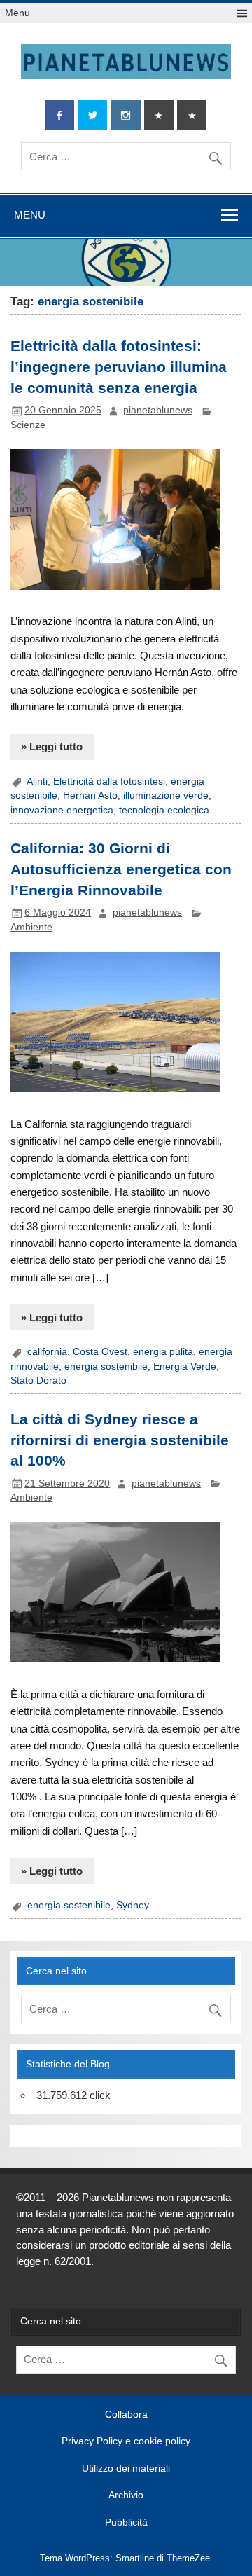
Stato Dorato (38, 1380)
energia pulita (163, 1352)
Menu (17, 13)
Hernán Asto (90, 795)
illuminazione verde (166, 795)
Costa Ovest (100, 1352)
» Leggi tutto (52, 746)
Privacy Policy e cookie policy (126, 2441)
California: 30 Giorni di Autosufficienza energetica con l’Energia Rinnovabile (121, 869)
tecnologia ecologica (164, 810)
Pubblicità (126, 2523)
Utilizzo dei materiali (126, 2469)
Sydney (133, 1905)
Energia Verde (185, 1366)
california (47, 1352)
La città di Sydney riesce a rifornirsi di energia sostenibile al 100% (120, 1440)
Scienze (28, 425)
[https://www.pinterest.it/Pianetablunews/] (159, 115)
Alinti (37, 781)
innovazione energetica (62, 810)
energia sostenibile (106, 1366)
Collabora (126, 2415)
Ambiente (31, 927)
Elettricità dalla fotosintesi (109, 781)
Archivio (126, 2495)
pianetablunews (158, 410)
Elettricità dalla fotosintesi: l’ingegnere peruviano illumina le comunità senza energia (119, 367)
